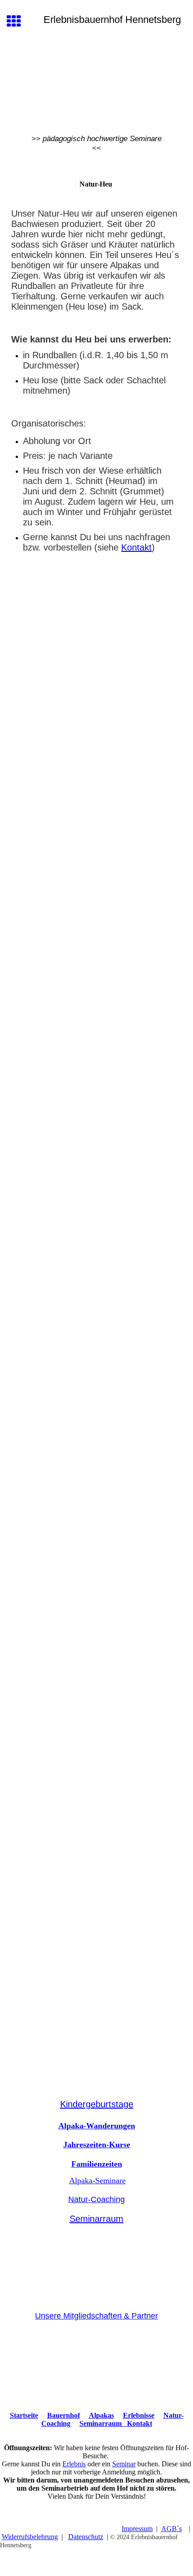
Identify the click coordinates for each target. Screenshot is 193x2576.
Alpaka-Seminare (97, 2181)
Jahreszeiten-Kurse (97, 2145)
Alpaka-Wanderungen (97, 2126)
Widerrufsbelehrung (30, 2537)
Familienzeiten (97, 2164)
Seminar (124, 2464)
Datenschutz (86, 2537)
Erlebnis (74, 2464)
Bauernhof (64, 2415)
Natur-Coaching (96, 2199)
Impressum (137, 2529)
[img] (96, 84)
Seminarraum (96, 2219)
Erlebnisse (139, 2415)
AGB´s (171, 2529)
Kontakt (136, 547)
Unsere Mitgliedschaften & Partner (96, 2316)
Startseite (24, 2415)
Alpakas (101, 2415)
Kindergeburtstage (97, 2104)
